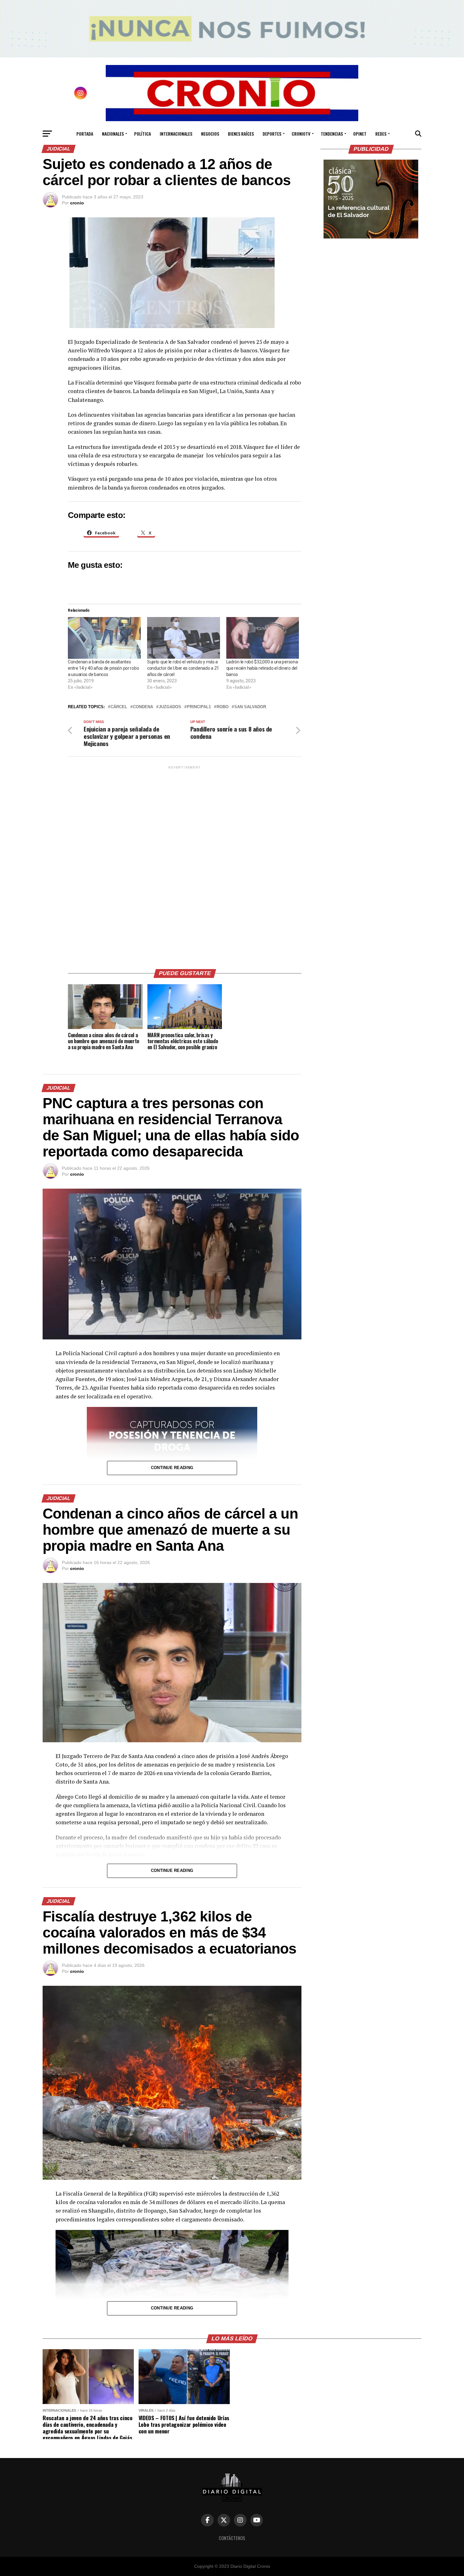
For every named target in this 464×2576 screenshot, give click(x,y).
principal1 (199, 707)
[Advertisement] (185, 865)
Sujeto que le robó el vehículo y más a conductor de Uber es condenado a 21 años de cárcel (183, 668)
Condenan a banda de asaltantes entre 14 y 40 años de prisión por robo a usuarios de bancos (103, 668)
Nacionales (113, 134)
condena (143, 707)
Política (143, 134)
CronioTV (301, 134)
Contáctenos (232, 2538)
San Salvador (250, 707)
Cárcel (119, 707)
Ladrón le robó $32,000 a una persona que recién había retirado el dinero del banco (262, 668)
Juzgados (170, 707)
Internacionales (176, 134)
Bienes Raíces (241, 134)
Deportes (272, 134)
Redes (381, 134)
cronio (77, 203)
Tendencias (332, 134)
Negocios (210, 134)
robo (223, 707)
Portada (85, 134)
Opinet (360, 134)
